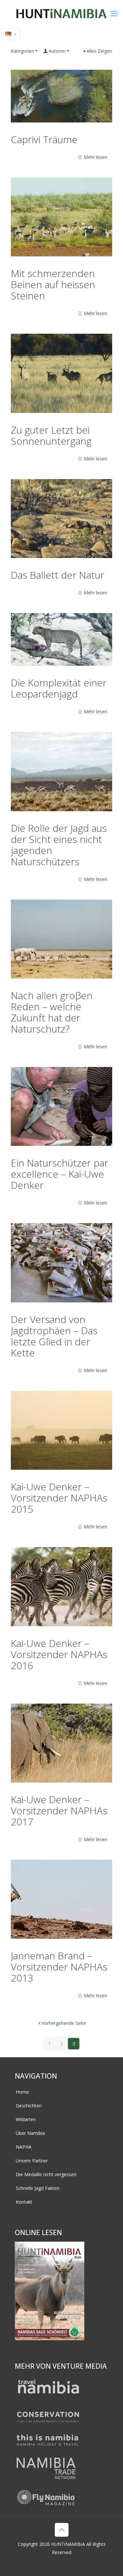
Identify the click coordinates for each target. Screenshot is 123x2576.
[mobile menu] (114, 13)
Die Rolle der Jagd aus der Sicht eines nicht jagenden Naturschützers (59, 845)
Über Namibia (30, 2133)
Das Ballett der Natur (58, 575)
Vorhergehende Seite (64, 2023)
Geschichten (29, 2106)
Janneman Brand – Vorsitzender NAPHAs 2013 (59, 1967)
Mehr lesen (95, 157)
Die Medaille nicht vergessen (46, 2174)
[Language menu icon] (11, 34)
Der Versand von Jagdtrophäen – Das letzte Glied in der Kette (54, 1336)
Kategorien (22, 51)
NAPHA (24, 2147)
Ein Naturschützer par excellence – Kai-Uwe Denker (60, 1174)
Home (22, 2092)
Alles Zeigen (99, 51)
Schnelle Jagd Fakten (38, 2188)
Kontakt (24, 2202)
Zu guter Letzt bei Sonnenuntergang (51, 435)
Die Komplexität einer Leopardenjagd (59, 688)
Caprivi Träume (44, 139)
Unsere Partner (32, 2161)
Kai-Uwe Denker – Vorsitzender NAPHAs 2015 (59, 1498)
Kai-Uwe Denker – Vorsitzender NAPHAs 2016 (59, 1654)
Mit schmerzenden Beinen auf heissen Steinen (53, 284)
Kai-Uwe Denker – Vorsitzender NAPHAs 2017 (59, 1811)
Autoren (57, 51)
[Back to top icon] (62, 2530)
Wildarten (26, 2119)
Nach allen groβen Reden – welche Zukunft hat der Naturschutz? (52, 1012)
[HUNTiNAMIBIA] (61, 13)
